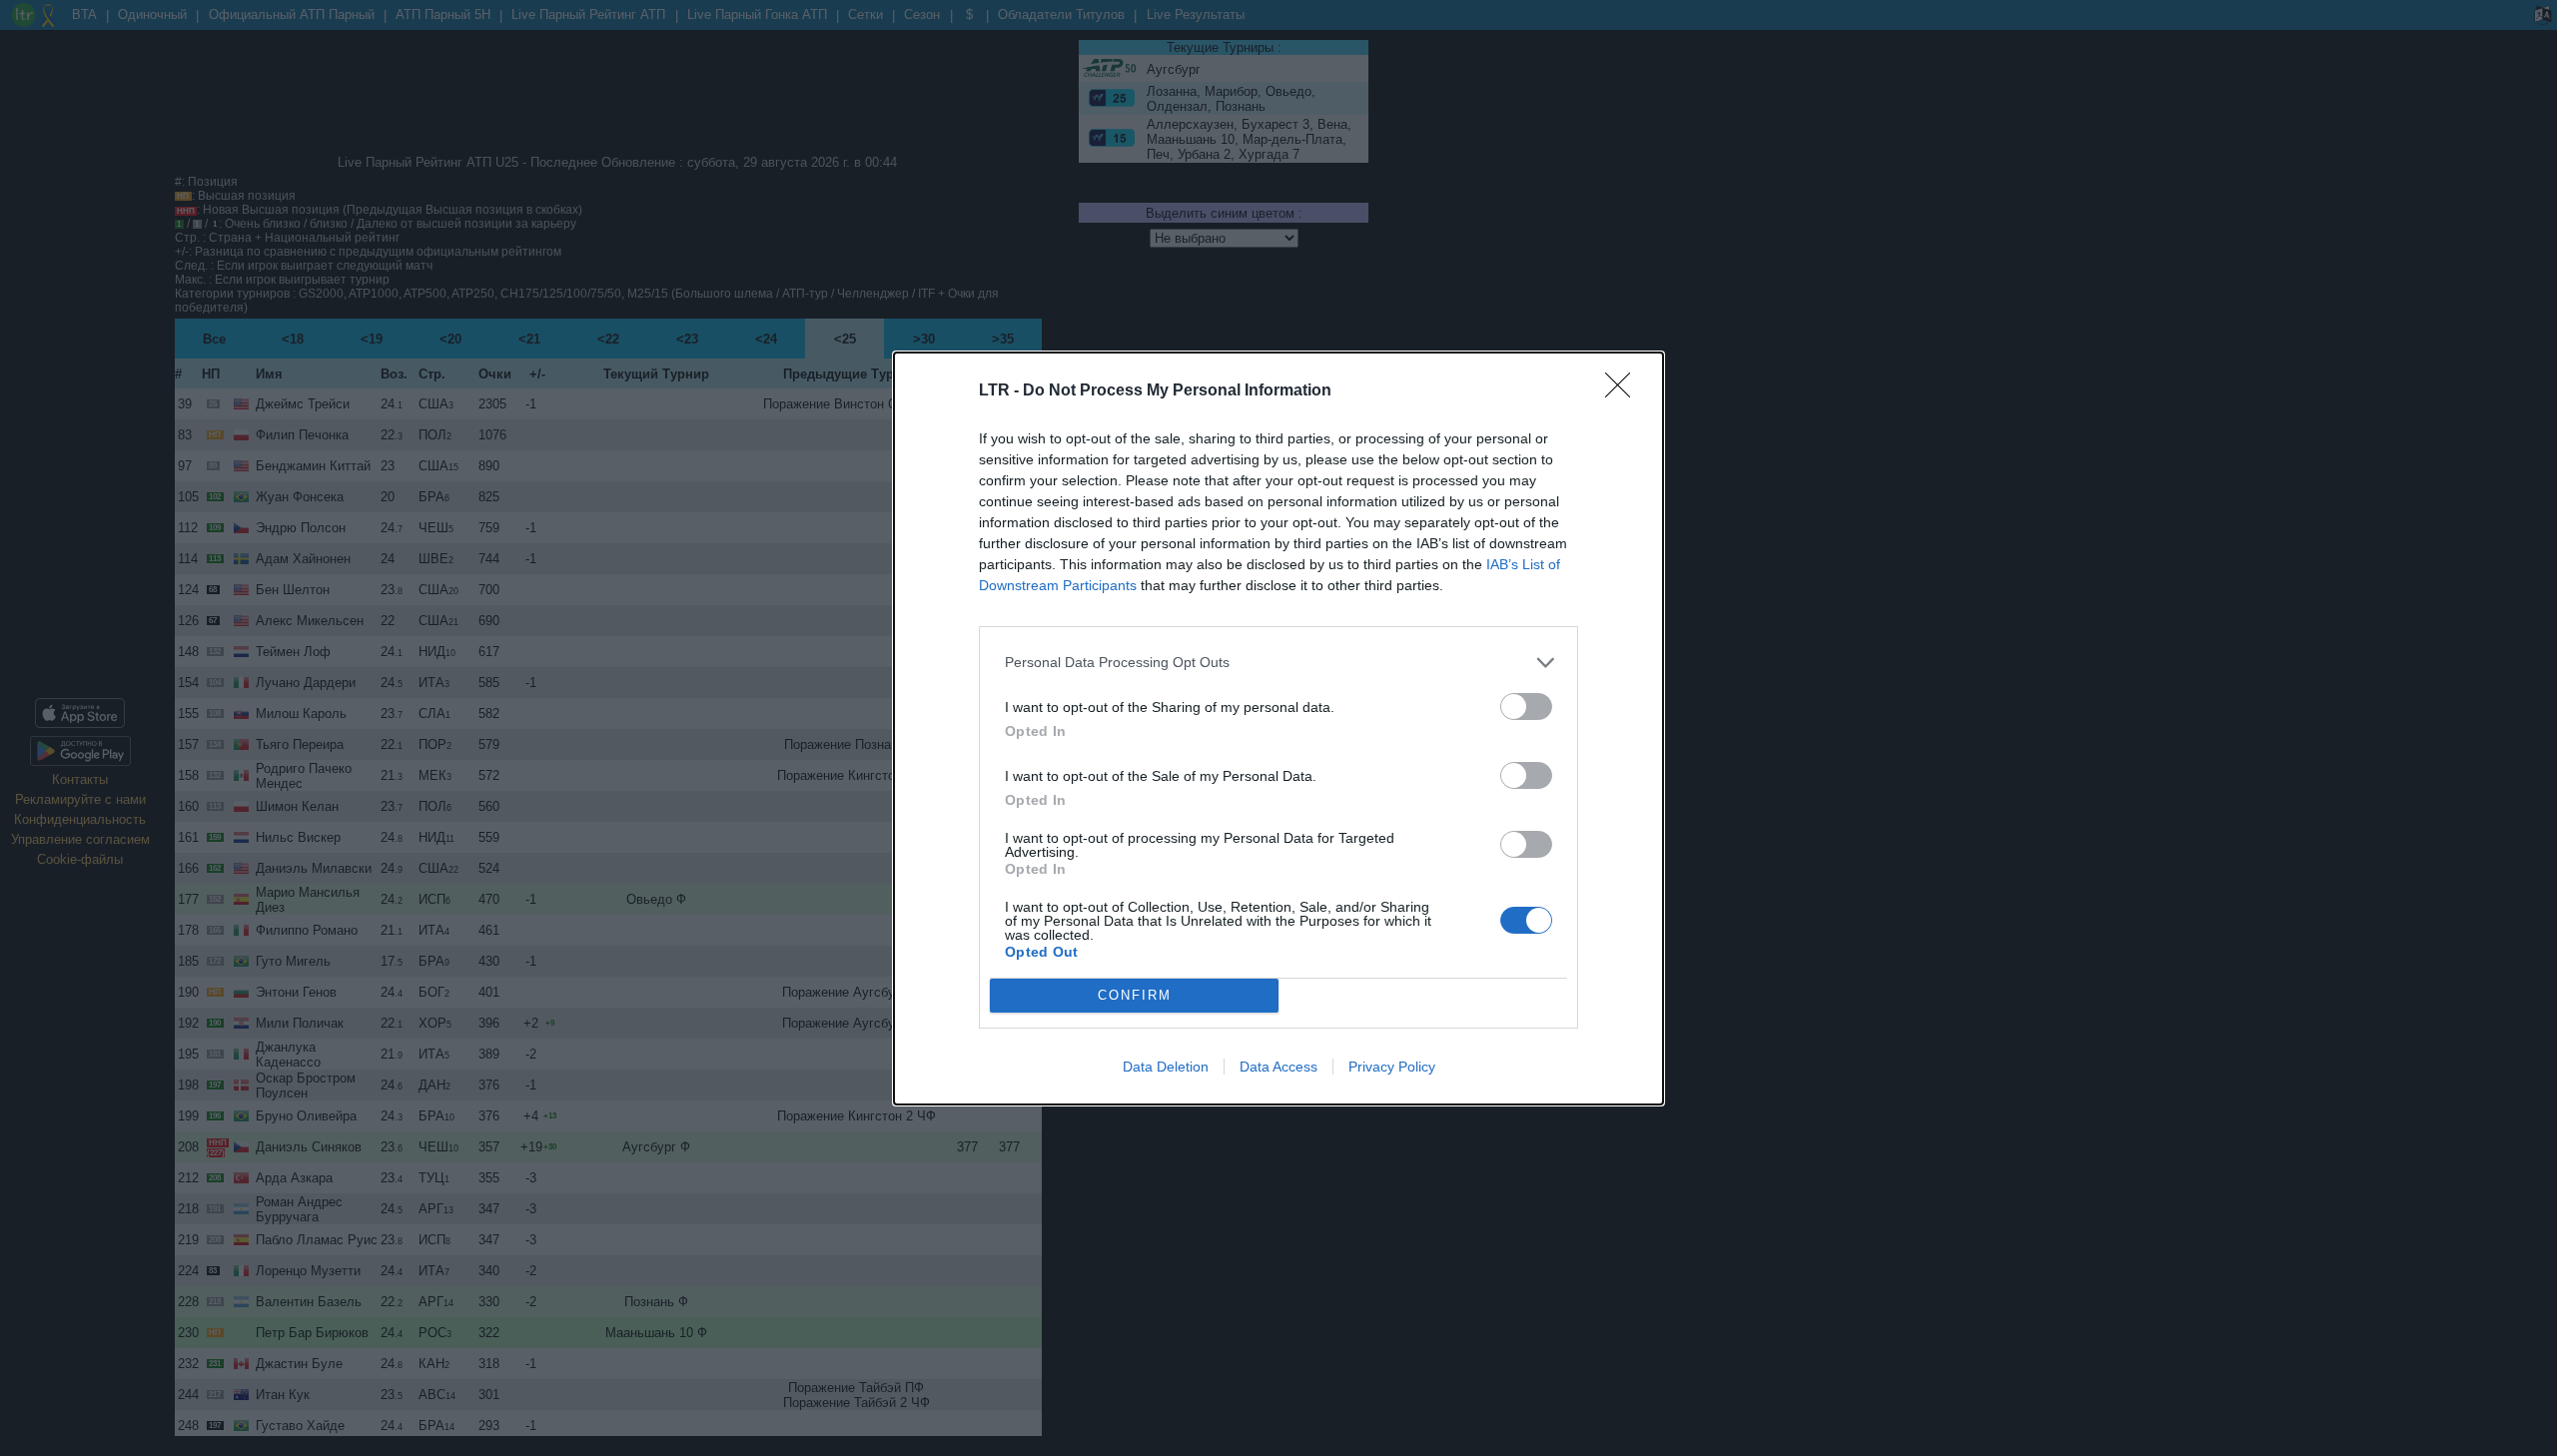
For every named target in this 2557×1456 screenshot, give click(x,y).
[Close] (1624, 391)
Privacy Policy (1392, 1067)
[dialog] (1278, 728)
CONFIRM (1135, 995)
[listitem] (1278, 663)
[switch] (1526, 707)
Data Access (1278, 1067)
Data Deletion (1166, 1067)
